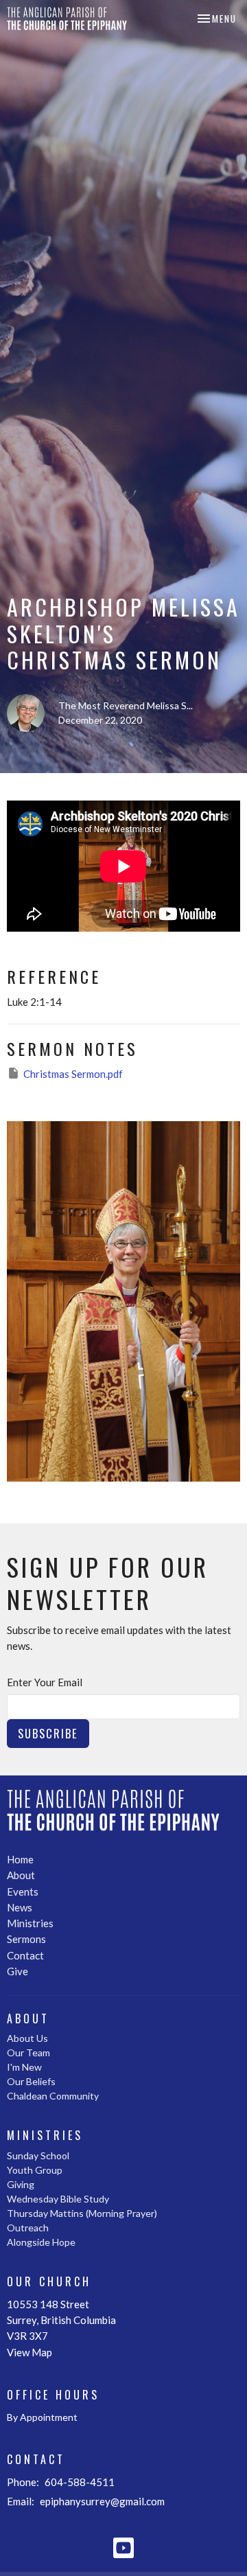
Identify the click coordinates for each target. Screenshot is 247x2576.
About (21, 1875)
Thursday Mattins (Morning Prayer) (82, 2213)
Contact (25, 1955)
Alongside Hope (41, 2242)
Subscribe (48, 1733)
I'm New (24, 2067)
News (20, 1907)
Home (20, 1859)
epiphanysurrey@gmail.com (102, 2501)
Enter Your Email (45, 1682)
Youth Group (35, 2170)
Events (23, 1891)
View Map (30, 2352)
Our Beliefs (31, 2081)
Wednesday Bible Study (58, 2199)
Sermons (26, 1939)
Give (17, 1971)
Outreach (28, 2228)
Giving (21, 2184)
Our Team (28, 2052)
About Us (27, 2038)
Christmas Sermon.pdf (73, 1074)
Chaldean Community (53, 2096)
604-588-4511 (80, 2482)
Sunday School (38, 2155)
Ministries (30, 1923)
